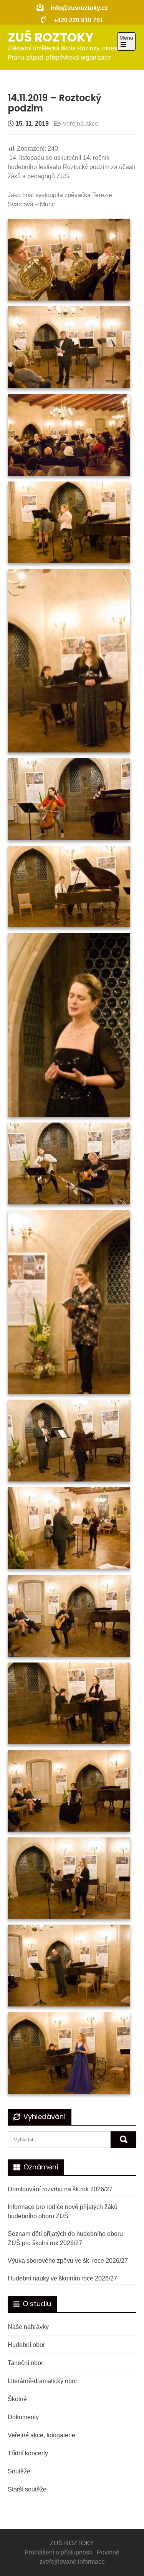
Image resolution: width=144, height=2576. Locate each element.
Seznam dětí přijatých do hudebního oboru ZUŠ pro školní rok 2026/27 (65, 2238)
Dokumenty (23, 2417)
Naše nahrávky (28, 2327)
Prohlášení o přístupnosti (58, 2552)
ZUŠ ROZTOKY (51, 37)
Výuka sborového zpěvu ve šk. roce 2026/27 (68, 2261)
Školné (17, 2399)
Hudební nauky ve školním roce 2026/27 (62, 2278)
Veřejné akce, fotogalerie (41, 2435)
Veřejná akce (80, 124)
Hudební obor (26, 2345)
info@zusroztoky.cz (79, 8)
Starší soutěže (27, 2489)
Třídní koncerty (28, 2453)
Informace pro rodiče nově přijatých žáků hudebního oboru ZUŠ (63, 2211)
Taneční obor (25, 2363)
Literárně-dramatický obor (42, 2381)
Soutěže (19, 2471)
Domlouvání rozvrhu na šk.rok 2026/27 (60, 2189)
